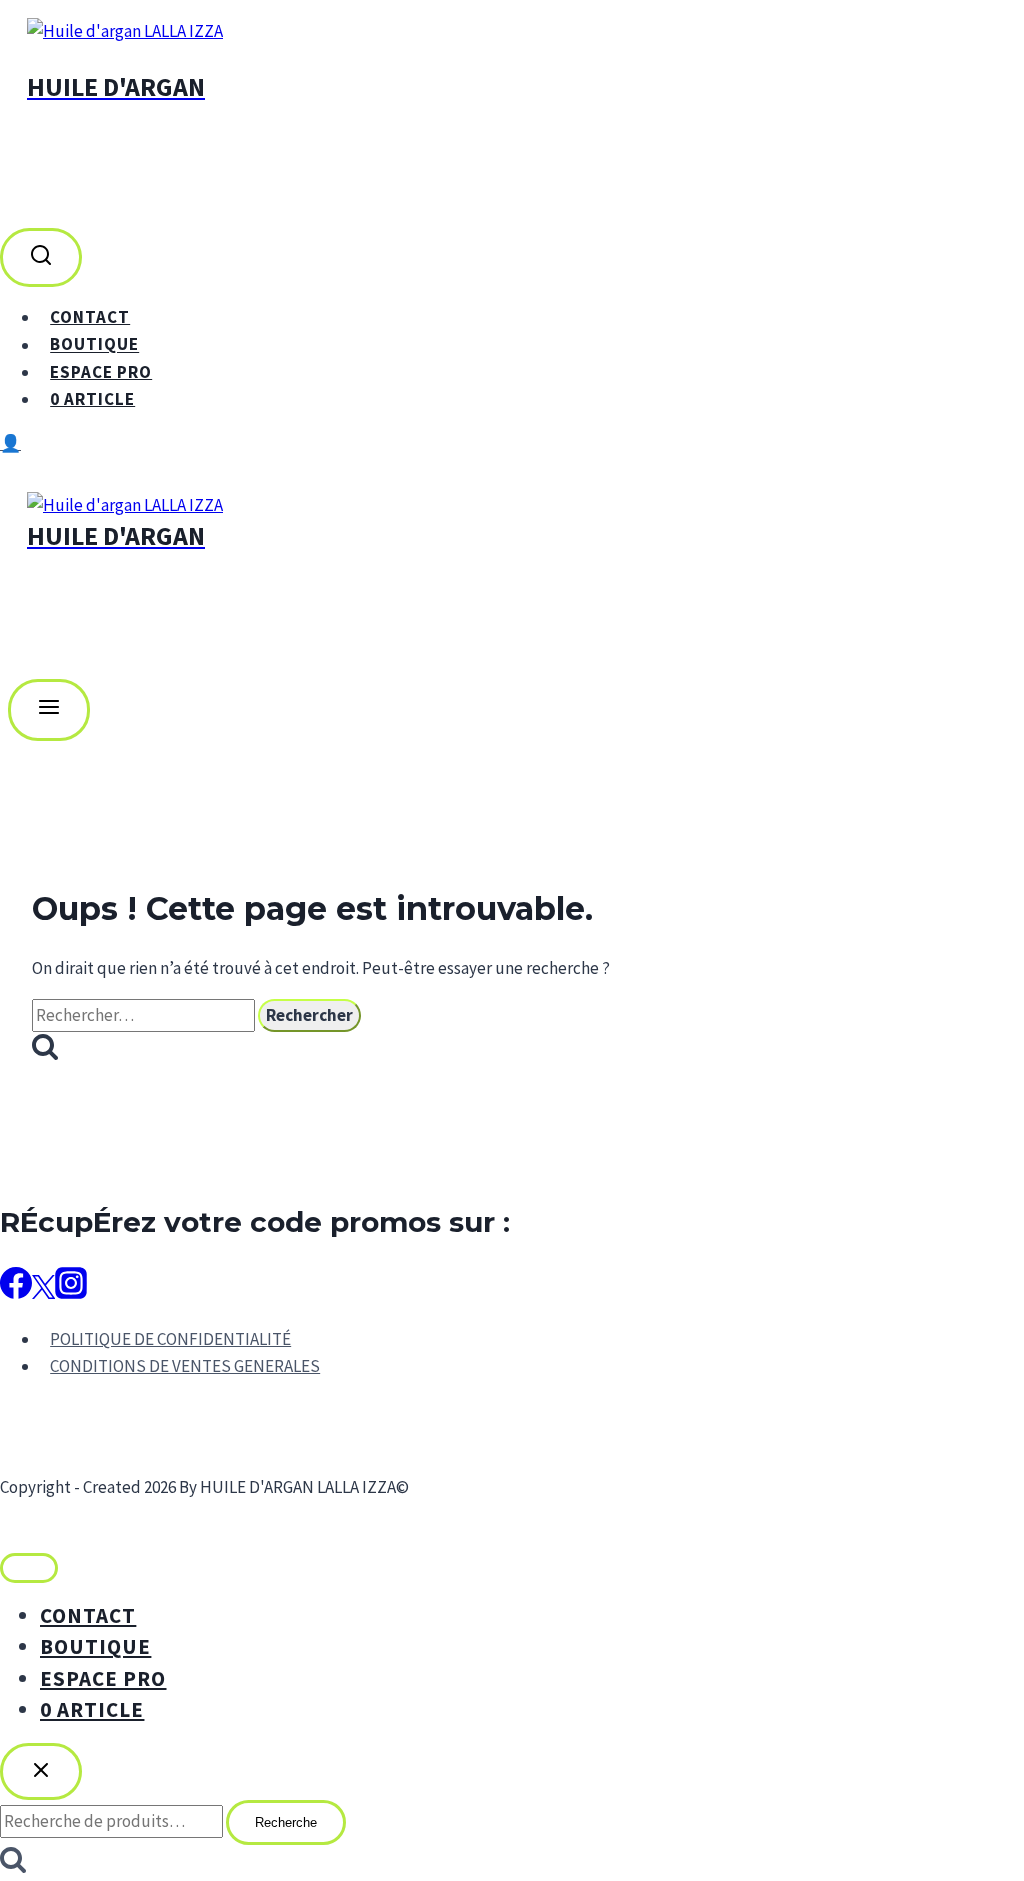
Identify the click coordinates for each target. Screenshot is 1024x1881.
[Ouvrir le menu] (49, 710)
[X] (43, 1291)
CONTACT (90, 317)
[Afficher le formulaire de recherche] (41, 257)
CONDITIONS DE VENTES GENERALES (185, 1366)
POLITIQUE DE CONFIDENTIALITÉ (170, 1339)
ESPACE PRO (101, 372)
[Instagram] (71, 1291)
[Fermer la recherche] (41, 1771)
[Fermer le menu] (29, 1568)
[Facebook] (16, 1291)
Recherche (286, 1822)
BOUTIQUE (94, 345)
